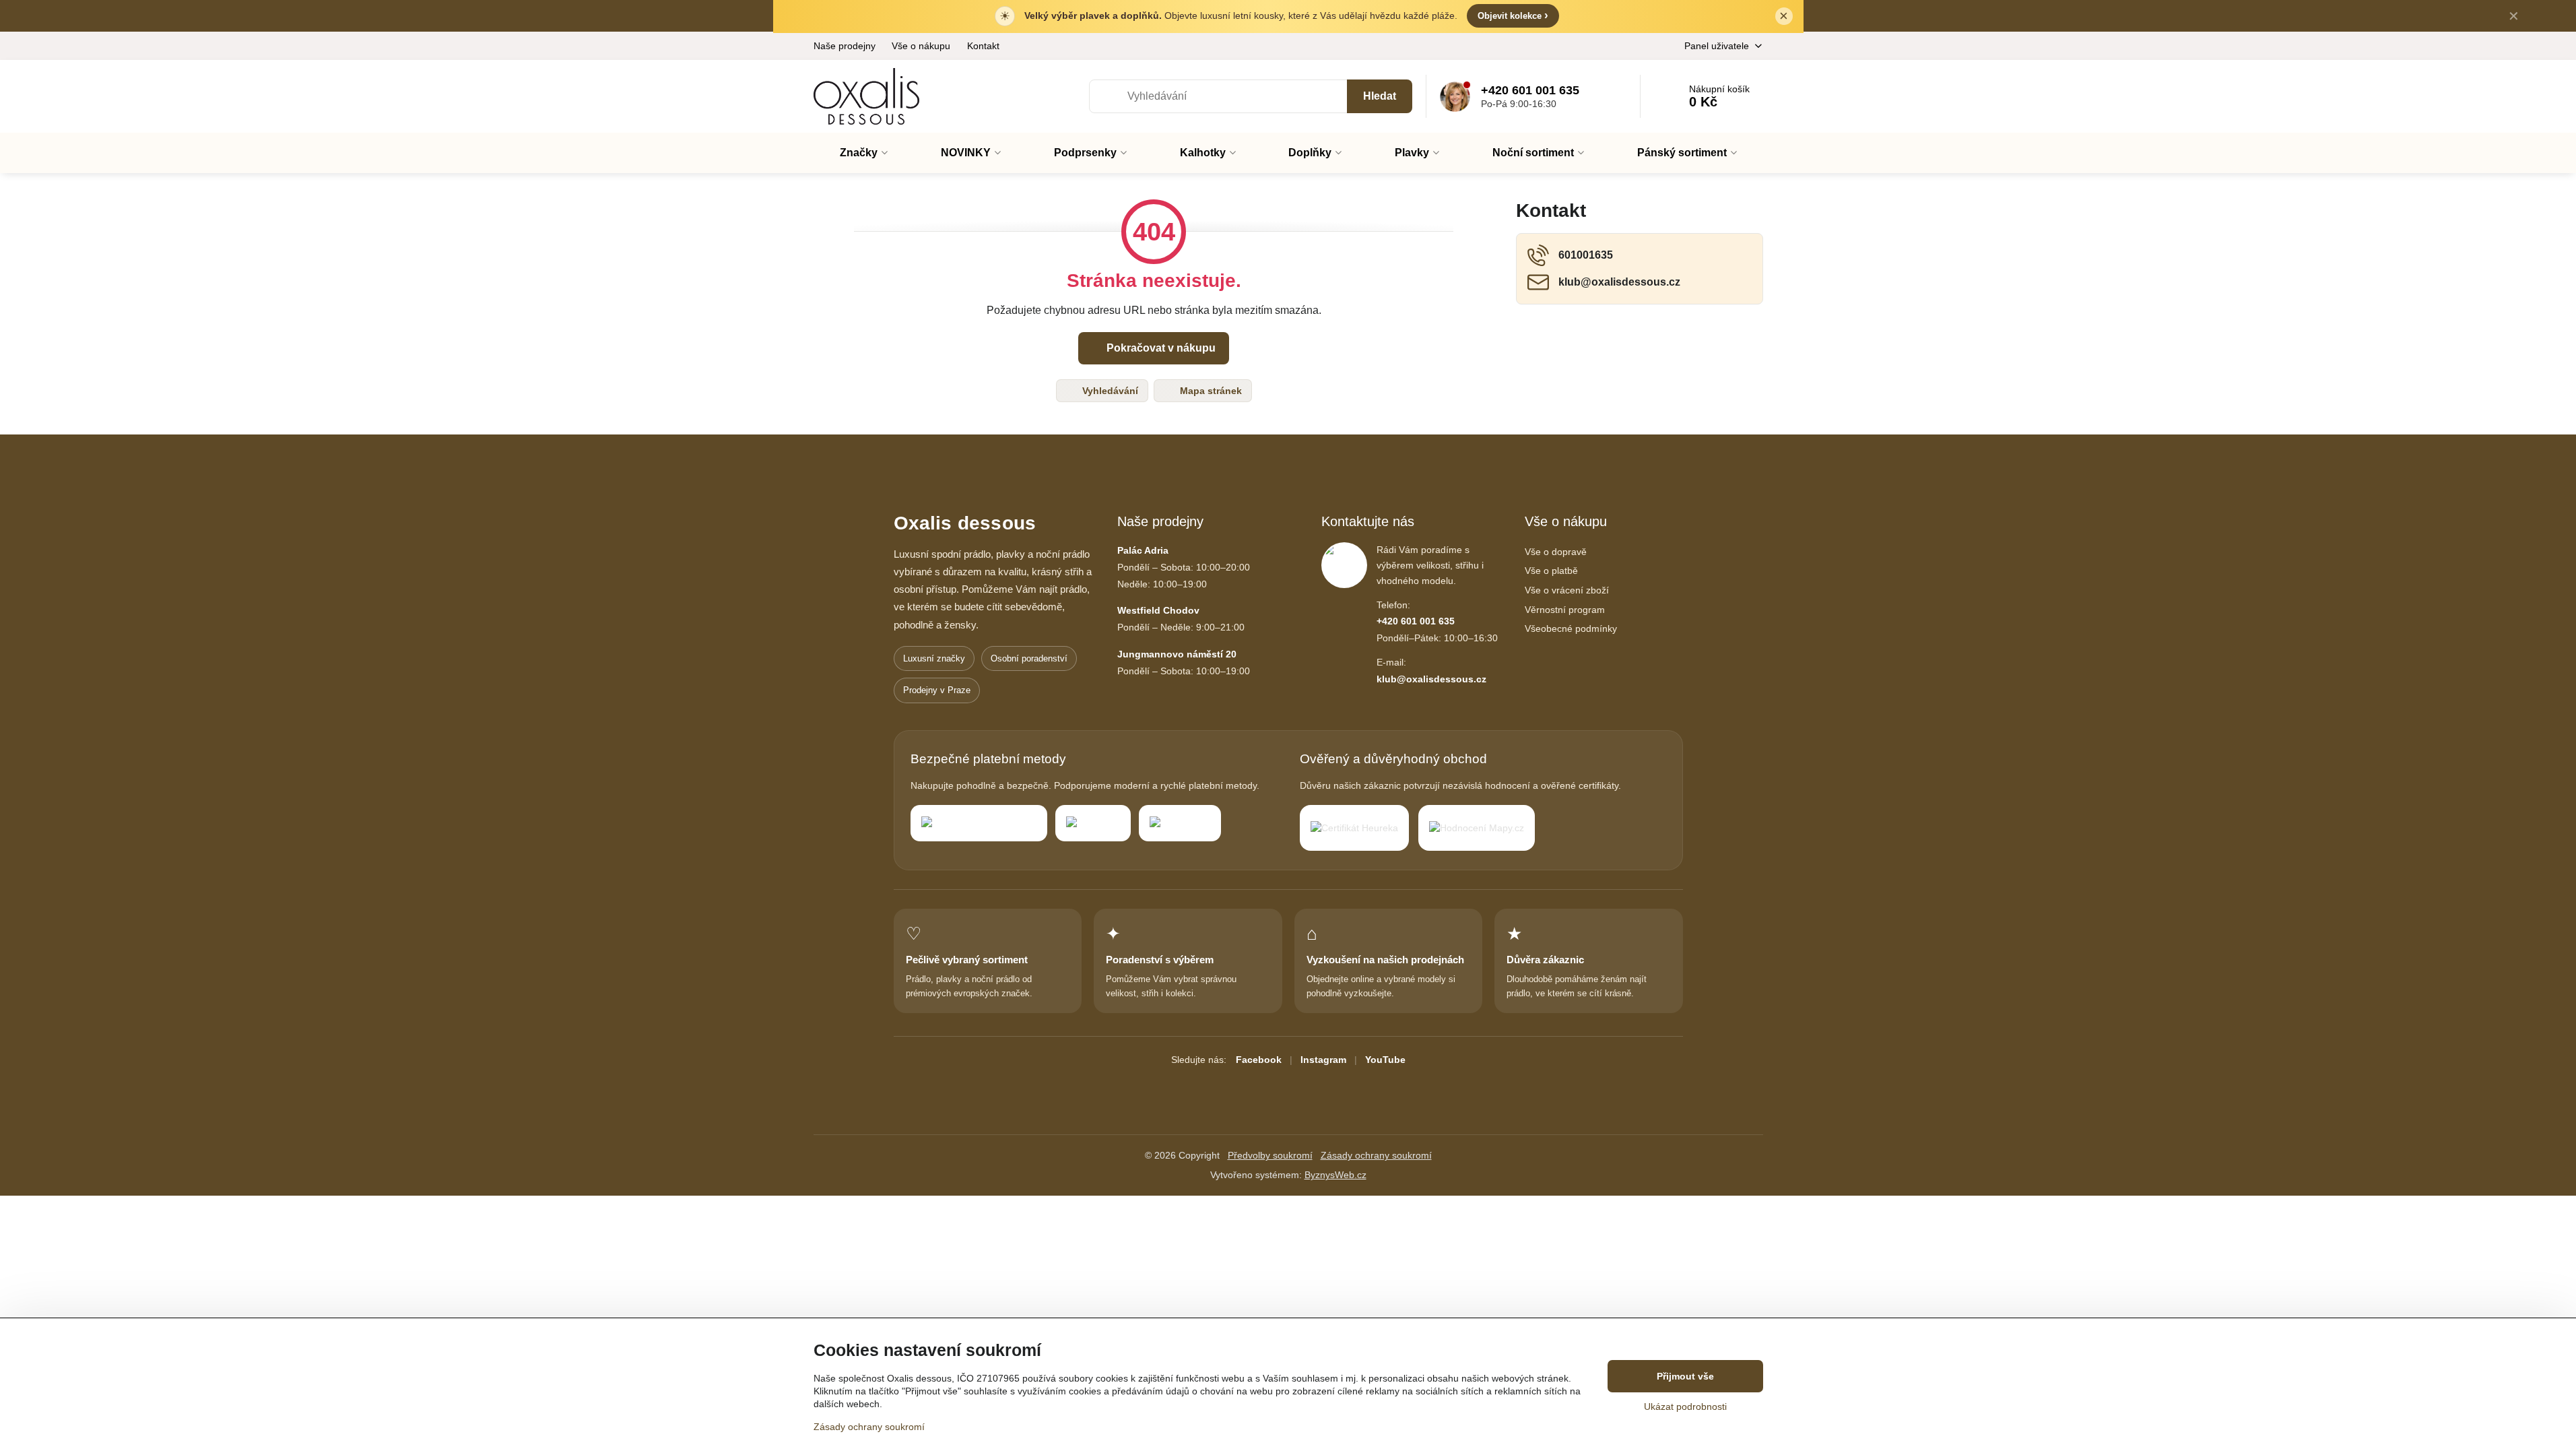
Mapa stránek (1210, 391)
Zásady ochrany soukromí (1376, 1155)
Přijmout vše (1685, 1376)
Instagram (1323, 1060)
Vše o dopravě (1556, 552)
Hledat (1380, 96)
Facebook (1259, 1060)
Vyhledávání (1109, 391)
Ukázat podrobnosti (1685, 1406)
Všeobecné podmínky (1571, 628)
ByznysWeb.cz (1335, 1175)
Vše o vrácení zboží (1567, 590)
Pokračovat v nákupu (1160, 348)
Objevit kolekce (1513, 15)
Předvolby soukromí (1270, 1155)
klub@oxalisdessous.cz (1431, 679)
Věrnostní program (1565, 610)
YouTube (1385, 1060)
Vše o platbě (1551, 571)
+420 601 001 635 (1416, 621)
